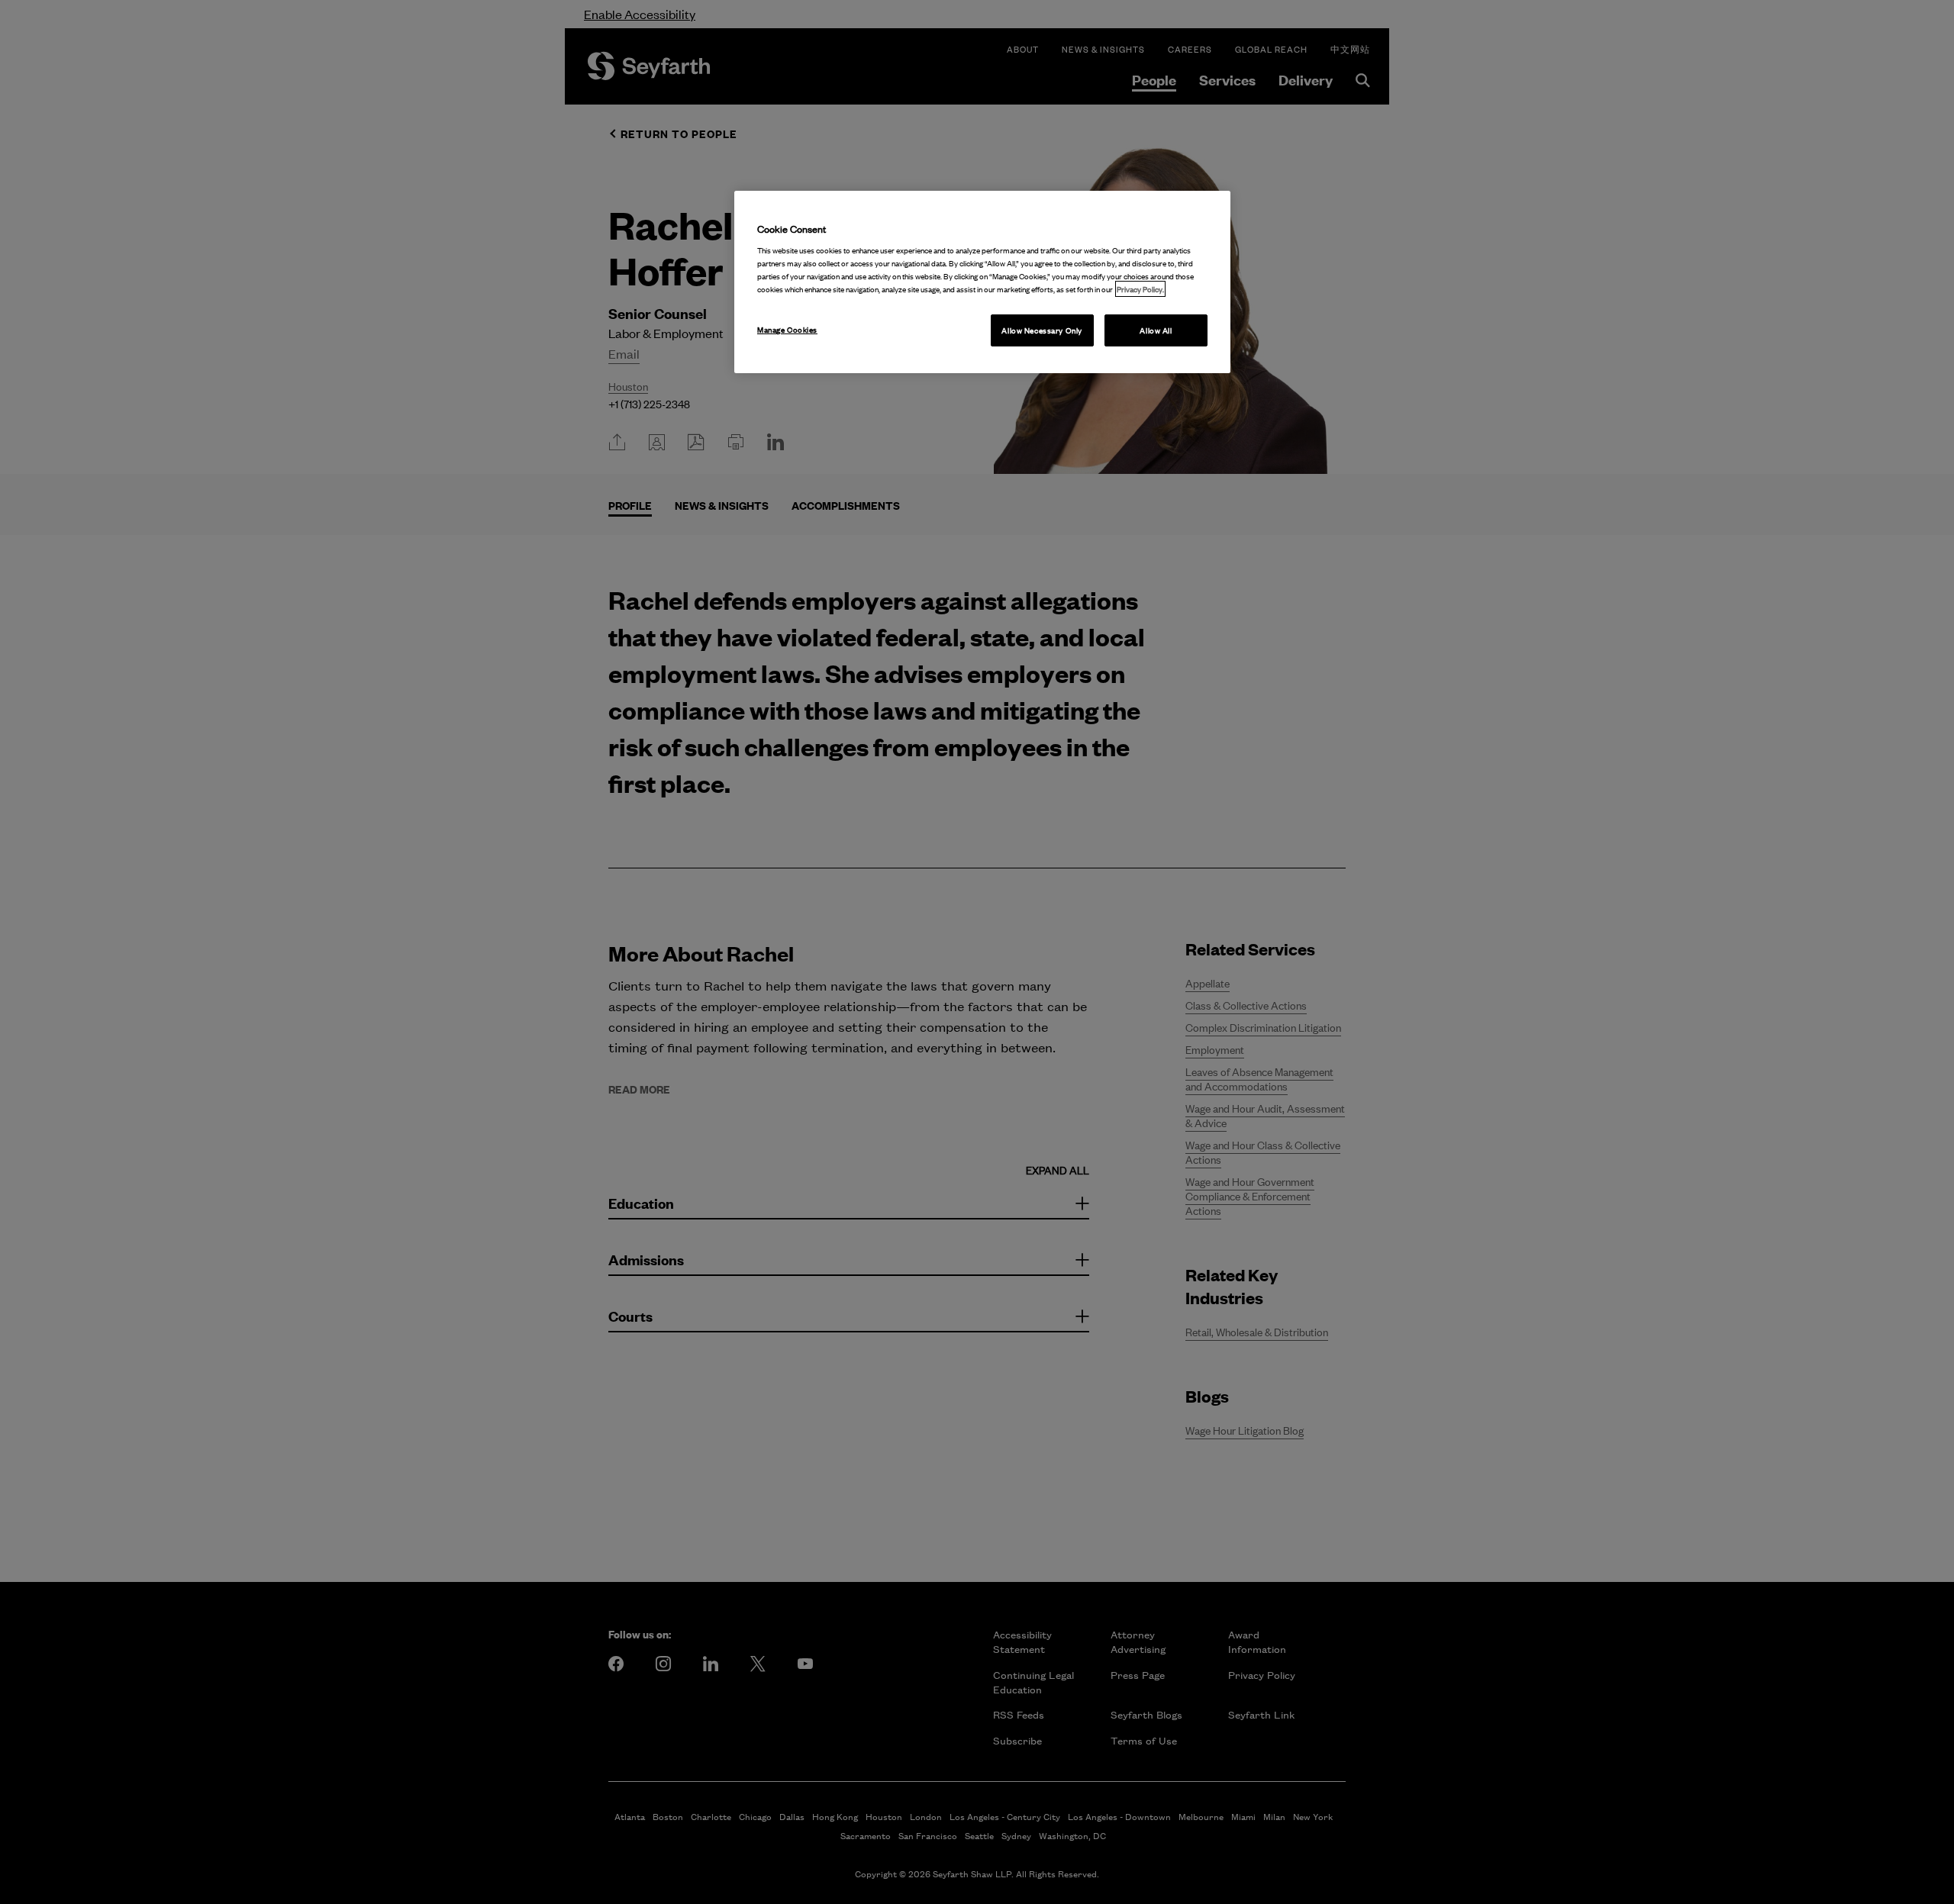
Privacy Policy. (1140, 289)
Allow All (1156, 330)
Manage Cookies (787, 329)
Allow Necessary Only (1041, 330)
